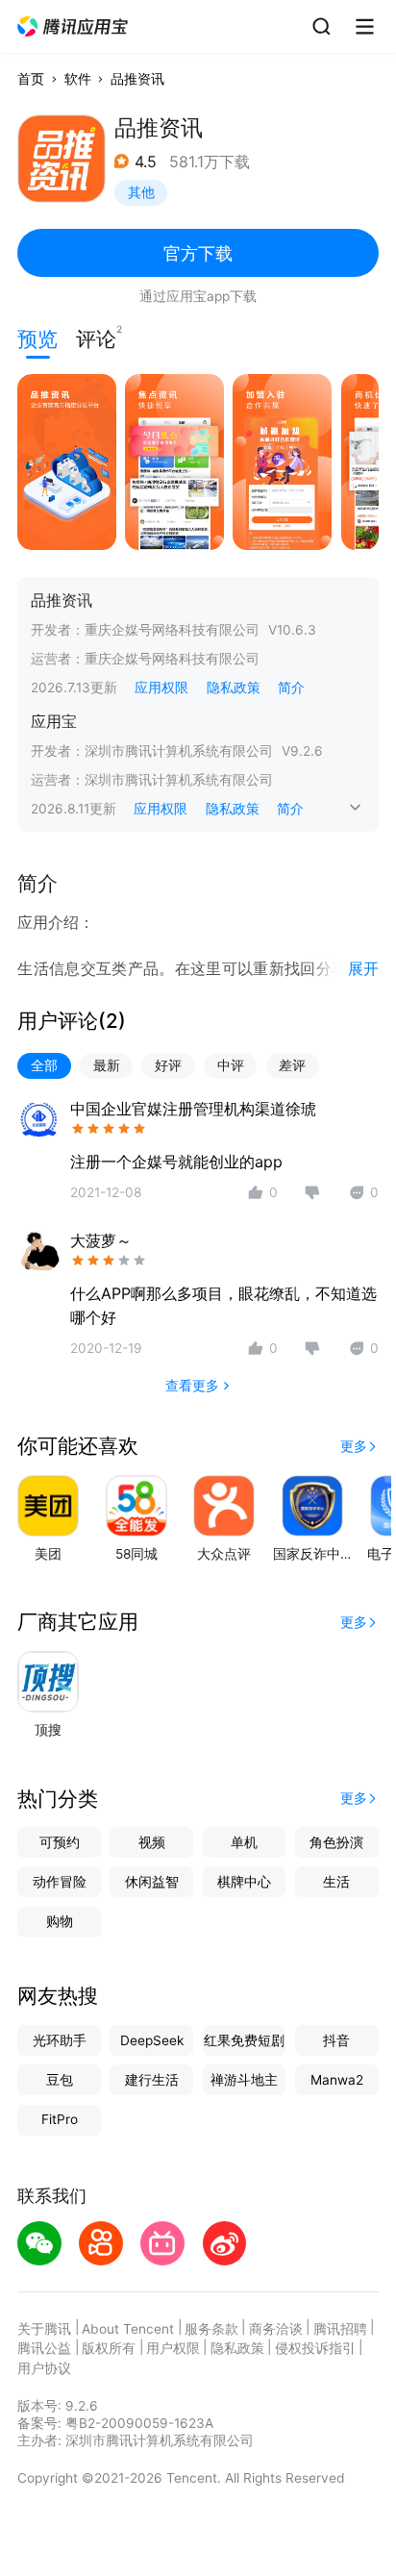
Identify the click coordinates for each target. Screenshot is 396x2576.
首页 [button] (31, 79)
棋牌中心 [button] (244, 1882)
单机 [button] (244, 1842)
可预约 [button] (60, 1842)
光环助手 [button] (60, 2040)
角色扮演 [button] (336, 1842)
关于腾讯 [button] (44, 2329)
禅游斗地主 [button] (244, 2080)
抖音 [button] (336, 2040)
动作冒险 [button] (60, 1882)
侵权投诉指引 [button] (315, 2348)
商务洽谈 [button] (276, 2329)
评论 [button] (96, 337)
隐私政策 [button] (234, 688)
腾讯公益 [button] (44, 2348)
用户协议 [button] (44, 2368)
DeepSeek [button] (152, 2040)
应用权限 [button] (161, 688)
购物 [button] (60, 1921)
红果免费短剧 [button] (244, 2040)
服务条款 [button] (211, 2329)
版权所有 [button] (109, 2348)
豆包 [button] (60, 2080)
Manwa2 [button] (337, 2080)
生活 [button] (336, 1882)
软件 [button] (78, 79)
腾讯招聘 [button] (340, 2329)
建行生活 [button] (152, 2080)
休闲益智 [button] (152, 1882)
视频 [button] (152, 1842)
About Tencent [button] (128, 2329)
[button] (74, 27)
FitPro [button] (60, 2119)
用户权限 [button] (173, 2348)
